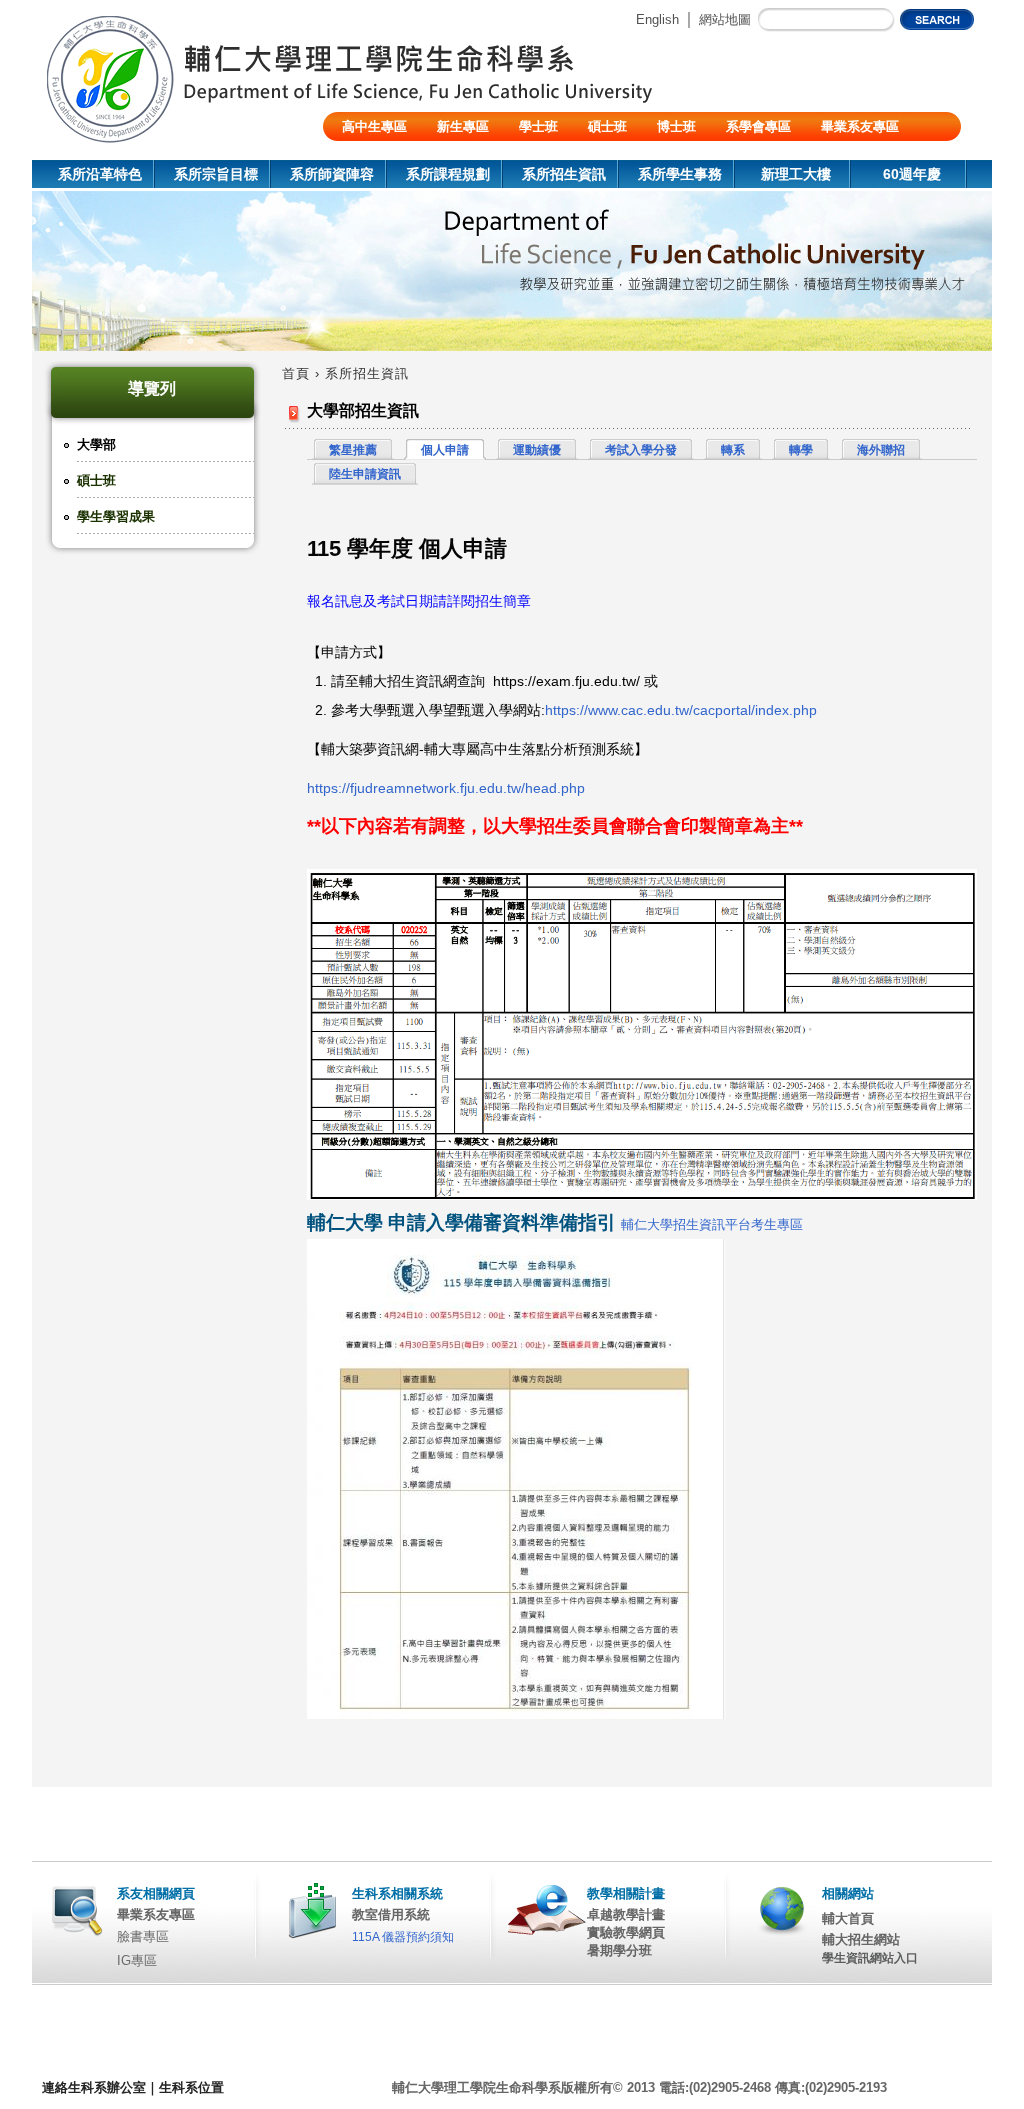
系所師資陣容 (332, 174)
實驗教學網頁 (626, 1932)
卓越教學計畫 (626, 1914)
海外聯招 (881, 450)
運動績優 (537, 450)
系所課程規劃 (448, 174)
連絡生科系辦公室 (94, 2087)
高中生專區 (374, 126)
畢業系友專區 (860, 126)
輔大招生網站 (861, 1939)
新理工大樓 (796, 174)
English (657, 19)
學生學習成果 (116, 516)
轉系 (733, 450)
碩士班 (607, 126)
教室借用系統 (391, 1914)
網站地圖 (725, 19)
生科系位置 (191, 2087)
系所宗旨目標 (216, 174)
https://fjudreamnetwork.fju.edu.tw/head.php (446, 788)
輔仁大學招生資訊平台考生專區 (712, 1224)
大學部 (96, 444)
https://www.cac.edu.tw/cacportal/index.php (681, 710)
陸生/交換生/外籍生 (398, 155)
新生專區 (463, 126)
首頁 (296, 373)
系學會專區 (758, 126)
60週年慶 (912, 174)
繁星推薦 (353, 450)
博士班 (676, 126)
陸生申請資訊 (365, 474)
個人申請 (445, 450)
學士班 (538, 126)
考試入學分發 (641, 450)
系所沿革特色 (100, 174)
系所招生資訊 (564, 174)
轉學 (801, 450)
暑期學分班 (619, 1950)
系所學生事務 (680, 174)
